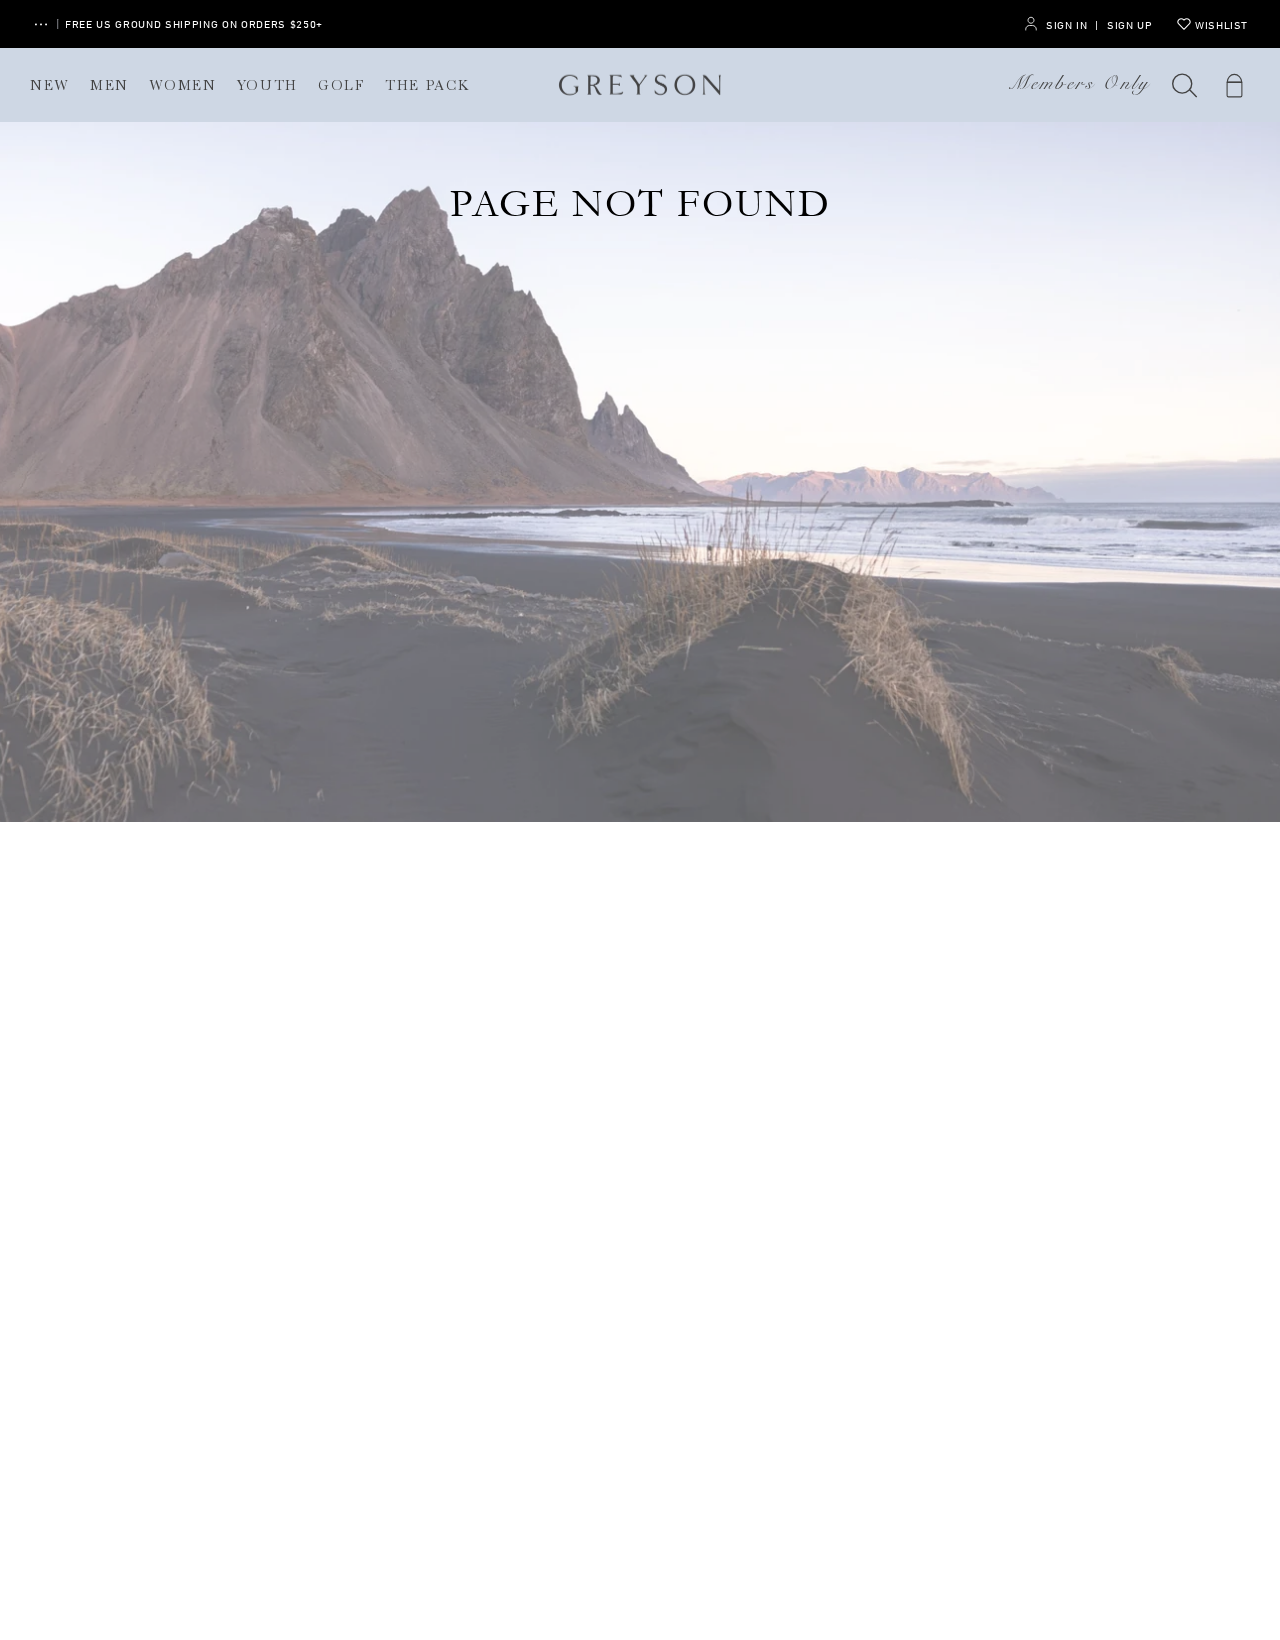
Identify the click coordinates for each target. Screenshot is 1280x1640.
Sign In (1066, 24)
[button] (1185, 85)
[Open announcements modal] (41, 24)
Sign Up (1129, 24)
